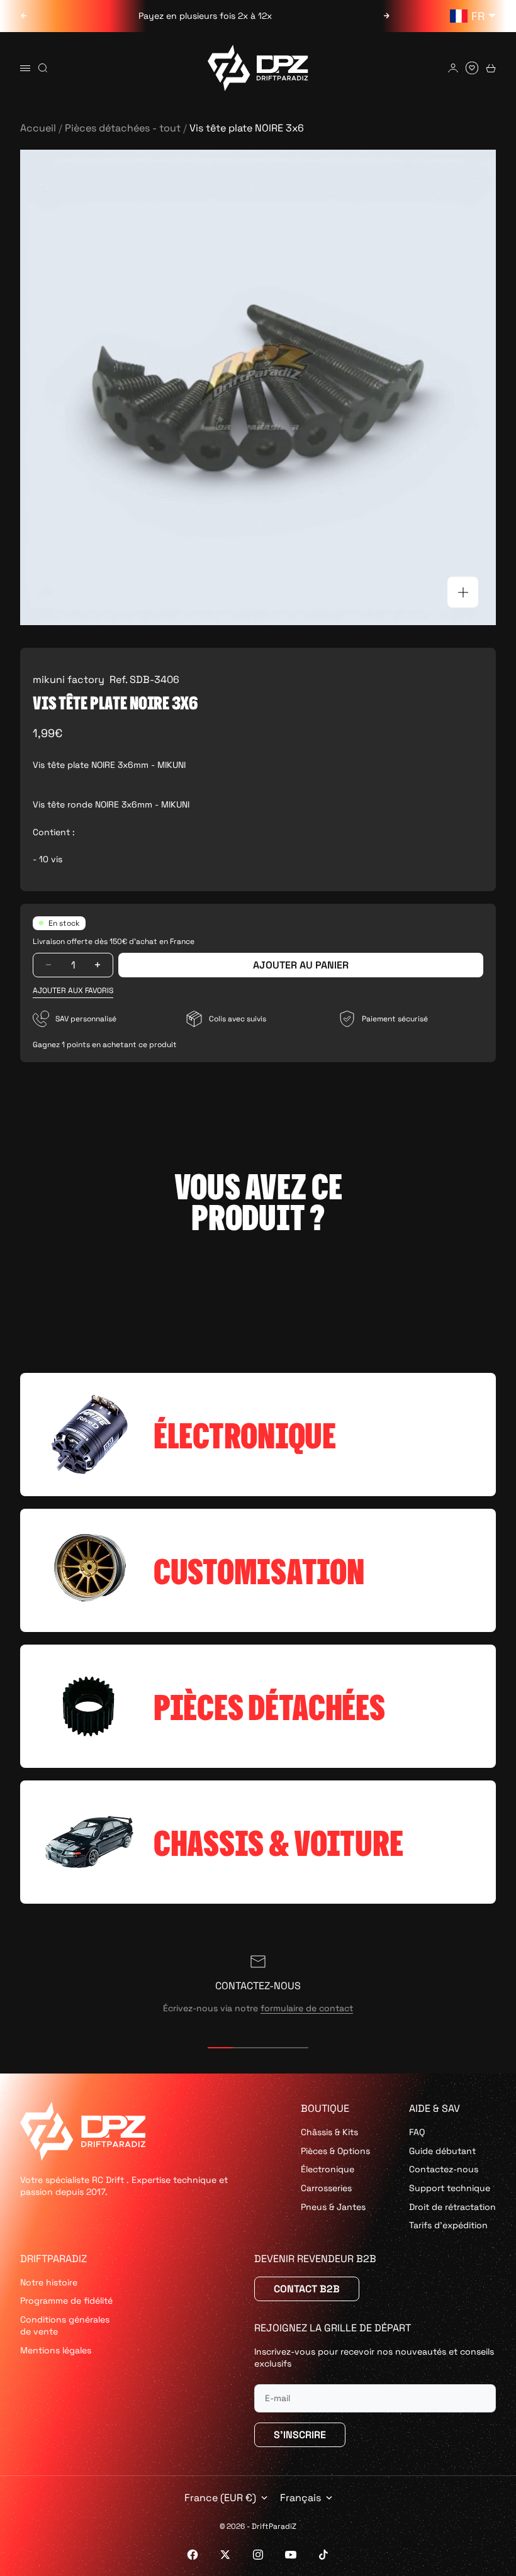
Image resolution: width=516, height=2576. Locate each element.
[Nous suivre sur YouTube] (291, 2555)
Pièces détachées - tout (123, 128)
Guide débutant (442, 2151)
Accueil (38, 128)
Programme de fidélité (66, 2301)
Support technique (450, 2188)
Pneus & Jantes (333, 2207)
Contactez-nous (444, 2169)
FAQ (417, 2132)
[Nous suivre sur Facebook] (193, 2555)
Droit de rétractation (452, 2207)
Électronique (328, 2169)
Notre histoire (49, 2282)
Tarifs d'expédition (448, 2225)
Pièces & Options (335, 2151)
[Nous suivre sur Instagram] (258, 2555)
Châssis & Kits (329, 2132)
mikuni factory (69, 680)
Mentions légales (56, 2350)
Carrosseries (326, 2188)
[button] (73, 991)
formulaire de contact (307, 2008)
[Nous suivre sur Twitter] (225, 2555)
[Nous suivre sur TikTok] (323, 2555)
